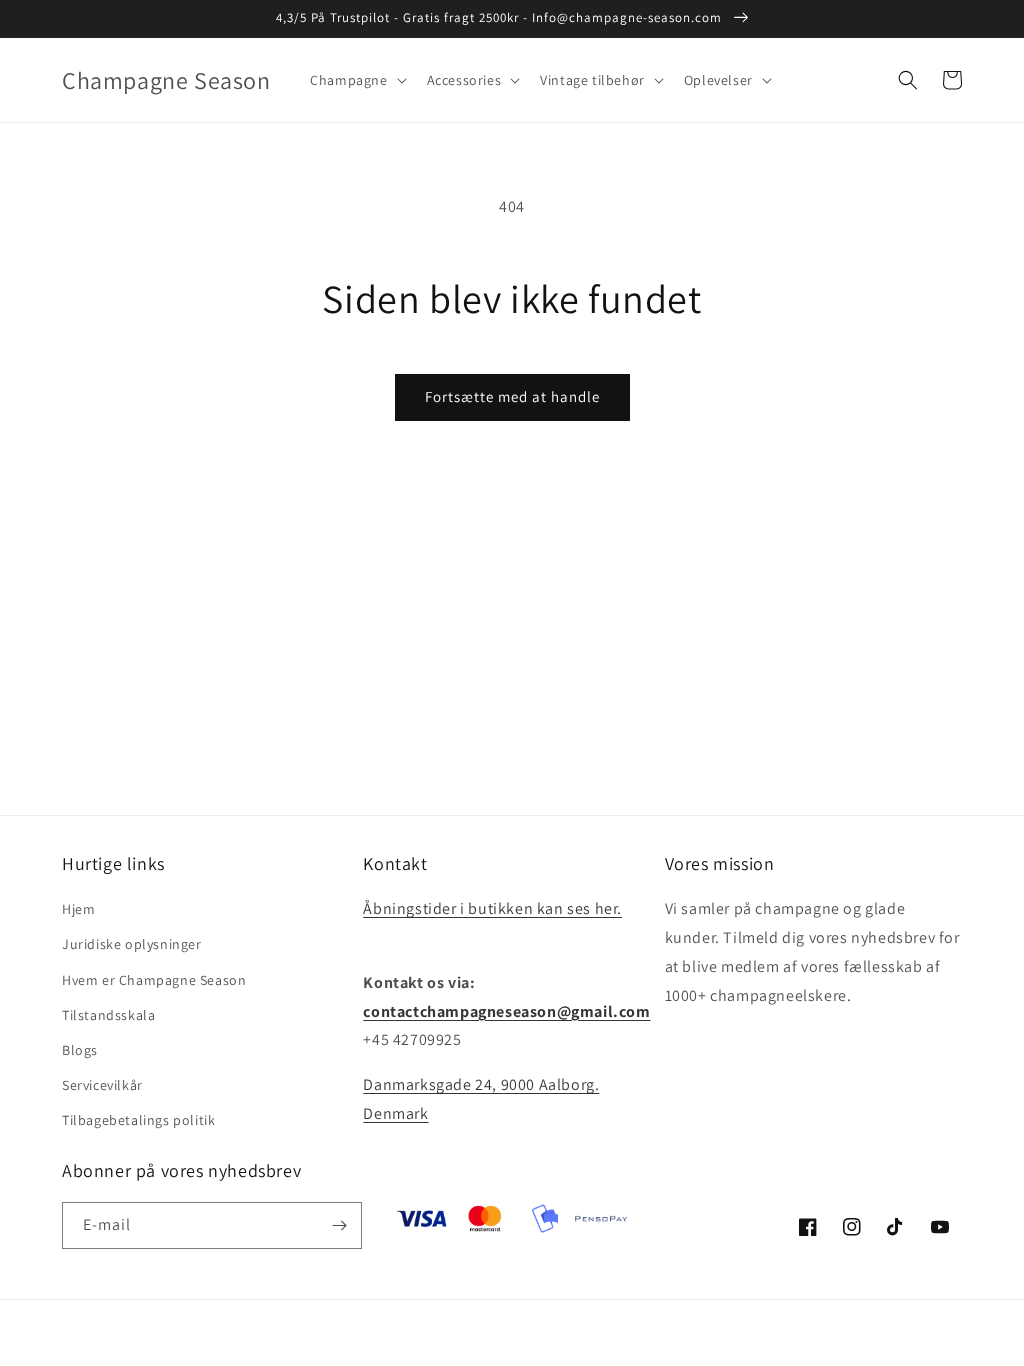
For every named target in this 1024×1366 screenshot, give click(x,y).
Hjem (78, 909)
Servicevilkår (102, 1085)
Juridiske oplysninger (132, 944)
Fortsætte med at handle (512, 396)
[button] (356, 80)
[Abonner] (339, 1225)
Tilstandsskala (108, 1015)
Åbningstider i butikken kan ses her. (492, 908)
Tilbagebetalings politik (138, 1120)
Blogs (80, 1050)
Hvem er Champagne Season (154, 980)
